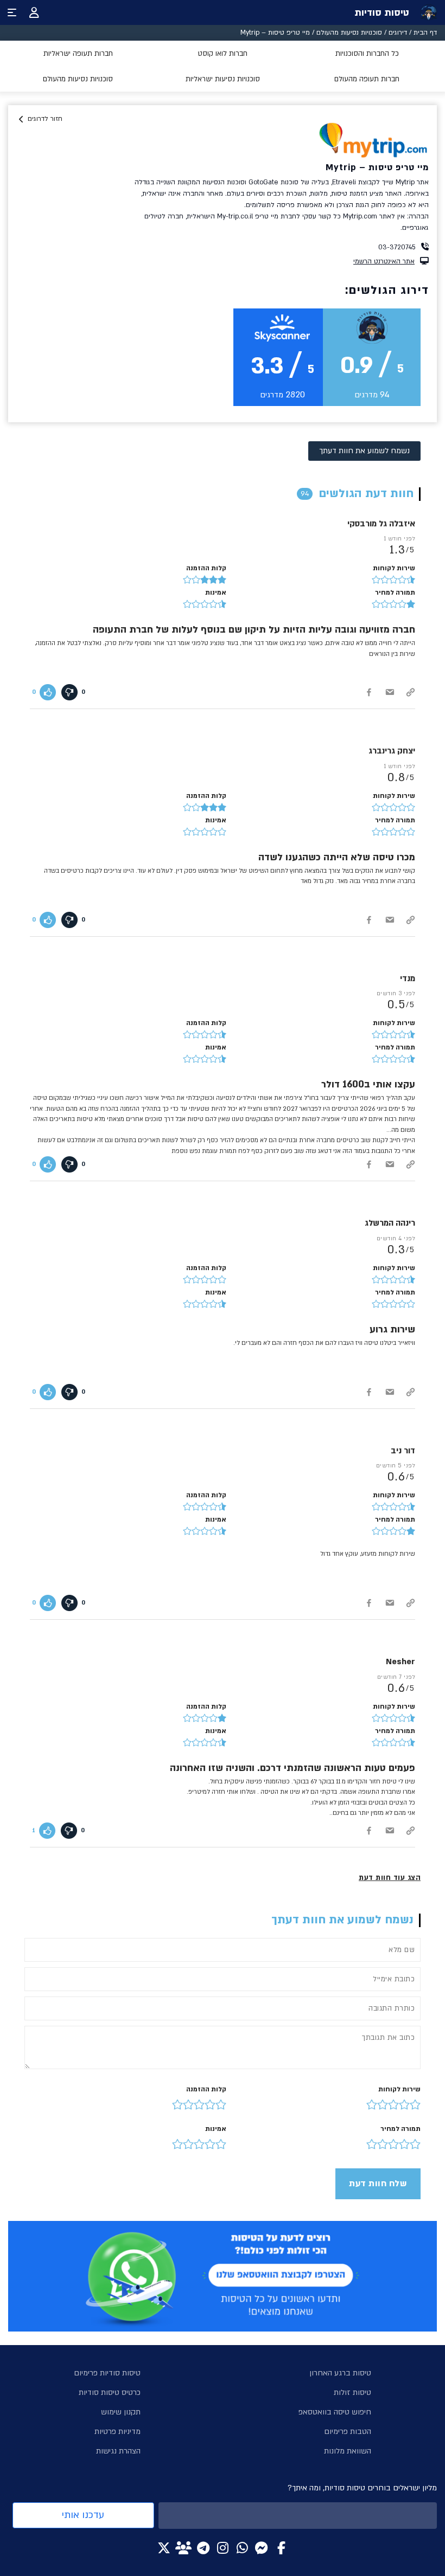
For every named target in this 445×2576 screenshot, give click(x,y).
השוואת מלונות (348, 2451)
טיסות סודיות (382, 13)
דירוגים (398, 33)
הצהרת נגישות (118, 2451)
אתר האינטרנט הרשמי (384, 261)
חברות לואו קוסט (223, 54)
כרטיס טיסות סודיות (110, 2393)
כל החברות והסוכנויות (367, 54)
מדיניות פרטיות (117, 2432)
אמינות (216, 2129)
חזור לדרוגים (45, 119)
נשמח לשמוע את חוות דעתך (364, 451)
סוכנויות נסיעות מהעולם (349, 33)
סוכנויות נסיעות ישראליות (223, 79)
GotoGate (263, 182)
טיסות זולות (352, 2393)
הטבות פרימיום (348, 2432)
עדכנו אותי (83, 2515)
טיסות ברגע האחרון (340, 2373)
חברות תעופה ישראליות (78, 54)
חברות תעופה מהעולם (367, 79)
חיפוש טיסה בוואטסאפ (335, 2412)
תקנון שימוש (121, 2412)
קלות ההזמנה (206, 2089)
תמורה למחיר (400, 2129)
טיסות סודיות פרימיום (107, 2373)
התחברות (34, 12)
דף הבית (425, 33)
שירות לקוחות (399, 2089)
